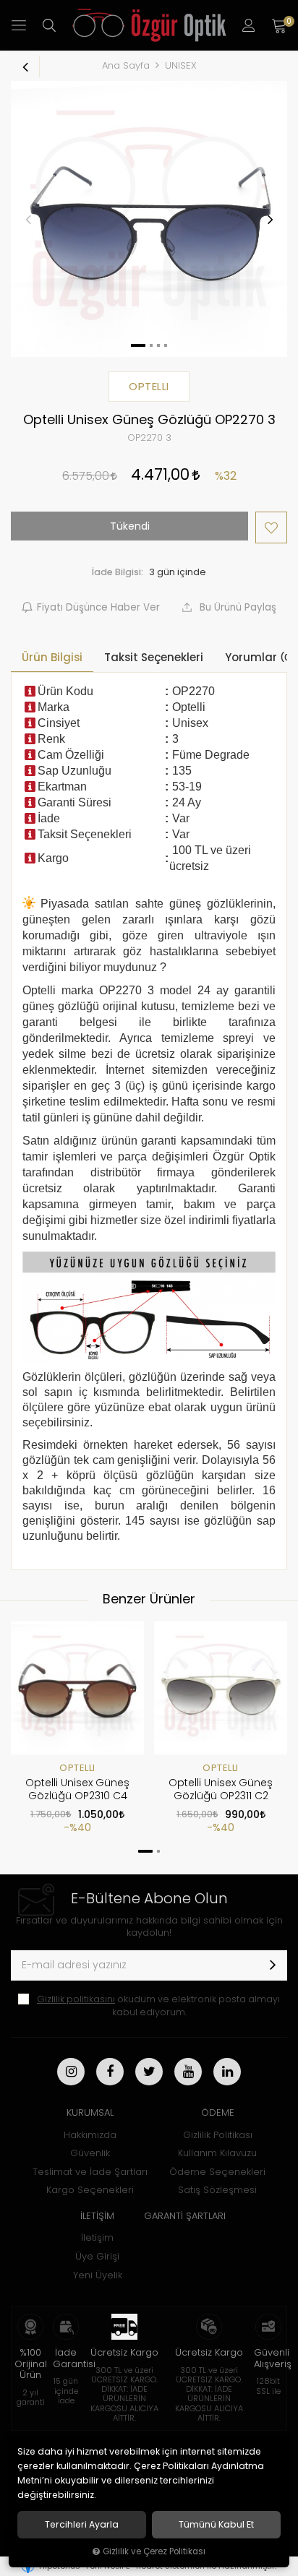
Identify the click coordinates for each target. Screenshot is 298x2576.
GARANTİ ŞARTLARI (185, 2216)
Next (270, 219)
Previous (28, 219)
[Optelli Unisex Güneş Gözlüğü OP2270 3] (149, 219)
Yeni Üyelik (98, 2275)
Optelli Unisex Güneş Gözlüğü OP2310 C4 (77, 1789)
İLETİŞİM (97, 2216)
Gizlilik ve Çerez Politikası (154, 2551)
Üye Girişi (97, 2256)
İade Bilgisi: (118, 572)
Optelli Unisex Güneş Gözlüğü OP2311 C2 (221, 1789)
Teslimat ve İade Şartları (90, 2172)
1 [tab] (145, 1851)
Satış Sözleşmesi (217, 2190)
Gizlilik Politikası (218, 2135)
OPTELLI (77, 1768)
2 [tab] (158, 1851)
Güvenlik (90, 2153)
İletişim (97, 2237)
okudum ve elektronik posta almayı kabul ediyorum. (158, 2006)
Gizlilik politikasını (76, 1999)
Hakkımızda (90, 2135)
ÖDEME (218, 2112)
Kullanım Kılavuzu (217, 2153)
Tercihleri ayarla (82, 2525)
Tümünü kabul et (216, 2525)
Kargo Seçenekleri (90, 2190)
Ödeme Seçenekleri (217, 2172)
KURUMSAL (90, 2112)
